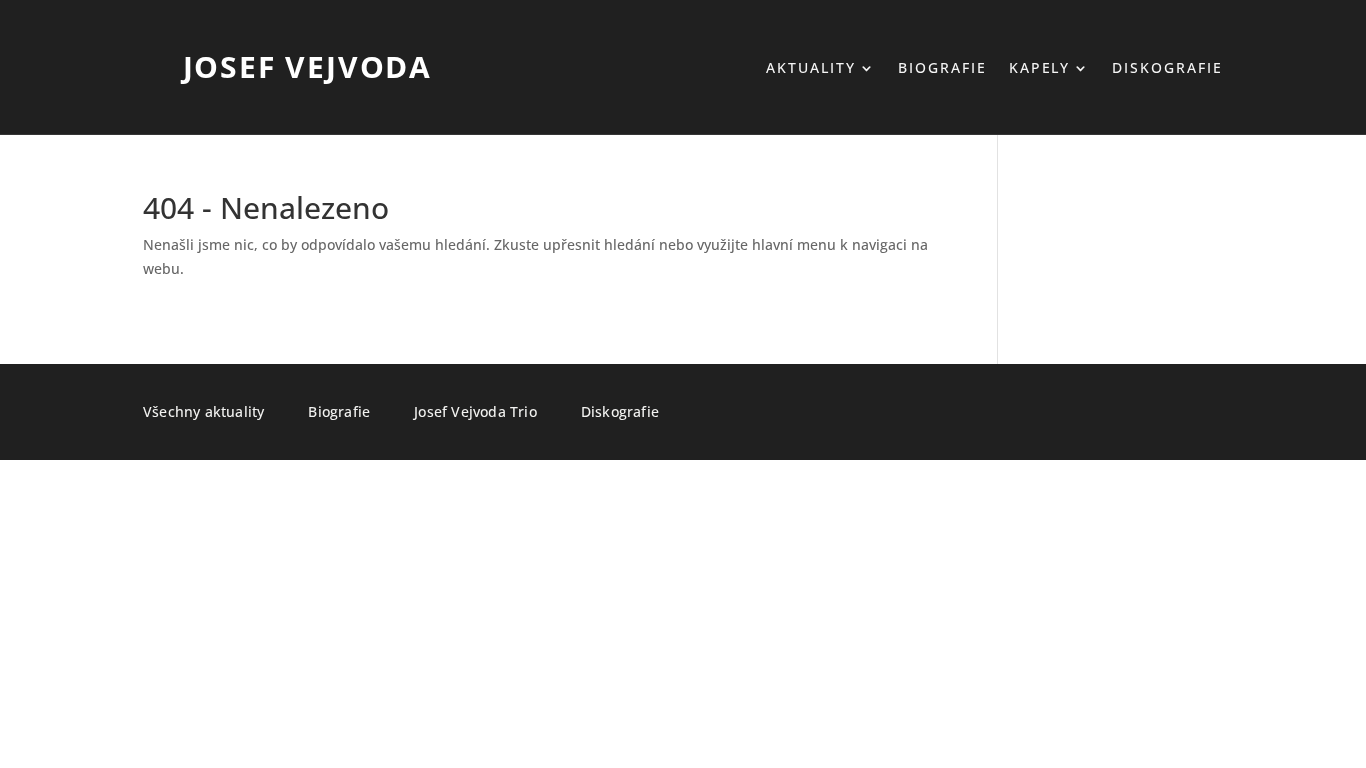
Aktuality (811, 69)
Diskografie (1167, 69)
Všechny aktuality (203, 413)
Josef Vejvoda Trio (475, 413)
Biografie (942, 69)
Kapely (1040, 69)
